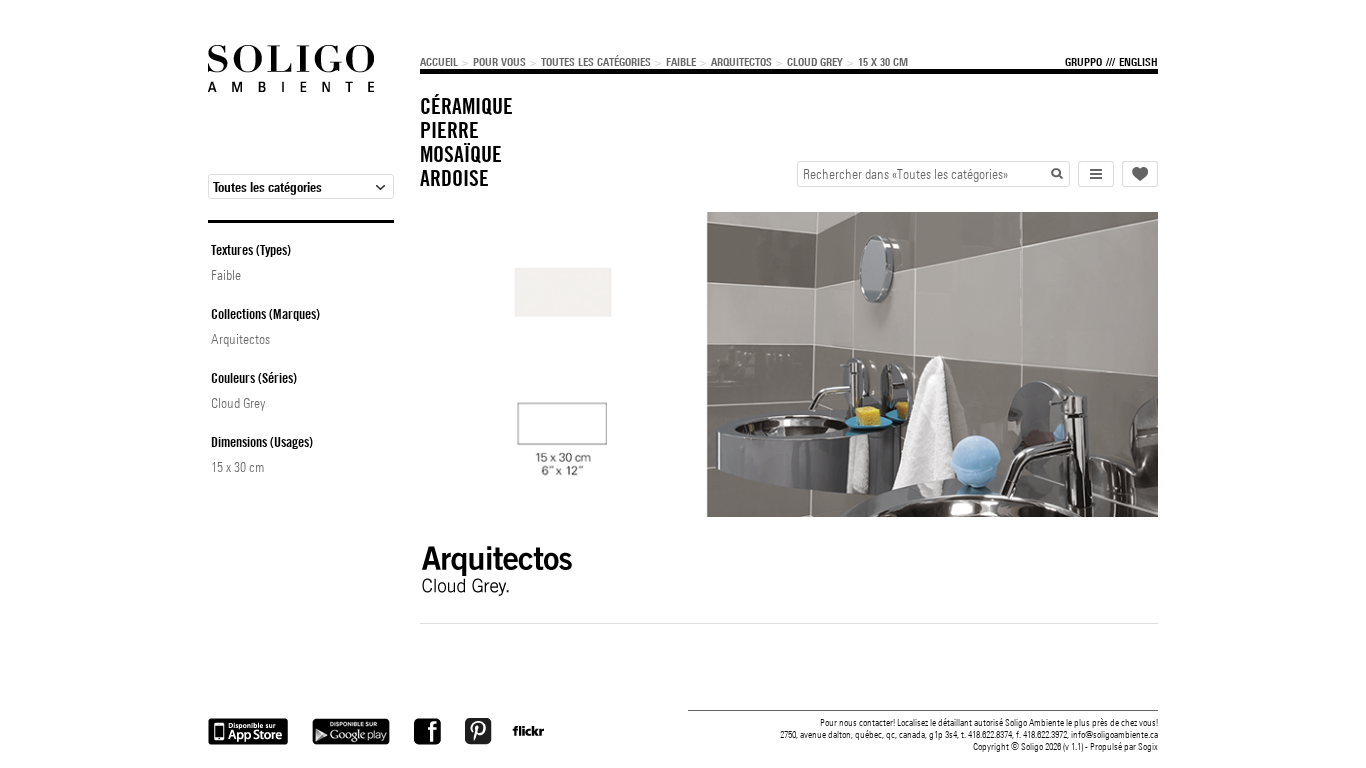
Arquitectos (741, 62)
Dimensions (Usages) (262, 442)
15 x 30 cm (883, 62)
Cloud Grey (815, 62)
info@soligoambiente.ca (1114, 734)
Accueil (439, 62)
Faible (681, 62)
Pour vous (499, 62)
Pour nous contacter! (857, 722)
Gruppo (1083, 62)
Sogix (1148, 746)
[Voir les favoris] (1140, 174)
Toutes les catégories (596, 62)
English (1138, 62)
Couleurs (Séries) (254, 378)
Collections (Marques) (265, 314)
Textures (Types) (251, 250)
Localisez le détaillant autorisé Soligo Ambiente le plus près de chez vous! (1027, 722)
